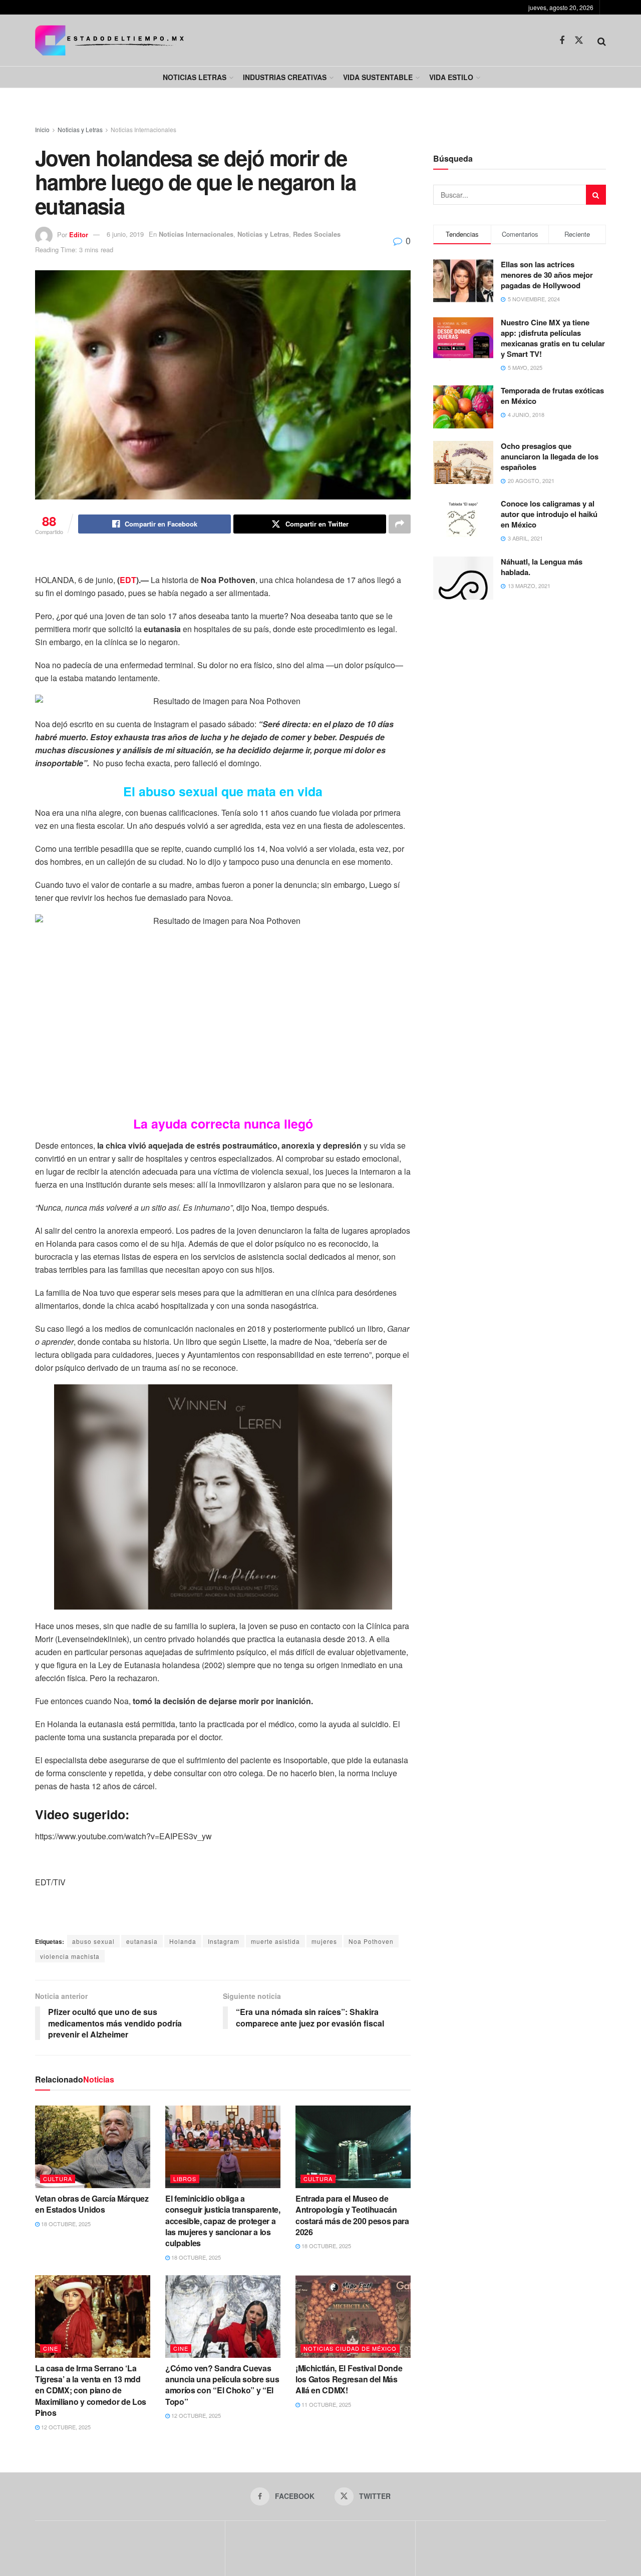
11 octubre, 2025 (326, 2404)
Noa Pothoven (371, 1941)
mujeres (324, 1941)
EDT (128, 580)
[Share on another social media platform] (400, 524)
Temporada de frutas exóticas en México (552, 396)
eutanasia (142, 1941)
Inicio (42, 129)
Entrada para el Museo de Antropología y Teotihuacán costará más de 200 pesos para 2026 (352, 2215)
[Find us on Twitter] (579, 40)
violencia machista (70, 1956)
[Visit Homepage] (109, 40)
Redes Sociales (317, 234)
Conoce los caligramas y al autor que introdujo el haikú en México (549, 514)
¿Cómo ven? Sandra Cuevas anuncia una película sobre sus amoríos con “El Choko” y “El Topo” (222, 2385)
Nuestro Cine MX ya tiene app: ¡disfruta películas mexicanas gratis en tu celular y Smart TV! (553, 338)
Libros (185, 2179)
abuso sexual (93, 1941)
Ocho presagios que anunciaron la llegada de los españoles (550, 456)
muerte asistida (275, 1941)
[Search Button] (602, 41)
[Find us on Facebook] (562, 41)
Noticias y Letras (80, 129)
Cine (51, 2348)
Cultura (58, 2179)
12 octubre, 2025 (65, 2427)
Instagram (224, 1941)
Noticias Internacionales (143, 129)
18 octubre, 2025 (65, 2224)
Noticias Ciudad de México (350, 2348)
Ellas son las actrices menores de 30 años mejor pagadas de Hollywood (547, 275)
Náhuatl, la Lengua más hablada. (542, 567)
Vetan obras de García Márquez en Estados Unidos (92, 2204)
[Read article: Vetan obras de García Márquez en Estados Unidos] (93, 2147)
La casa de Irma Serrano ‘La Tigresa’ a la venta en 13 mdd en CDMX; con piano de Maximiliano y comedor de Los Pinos (91, 2391)
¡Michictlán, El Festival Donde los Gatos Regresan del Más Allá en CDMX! (349, 2379)
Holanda (183, 1941)
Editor (79, 234)
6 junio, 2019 (125, 234)
